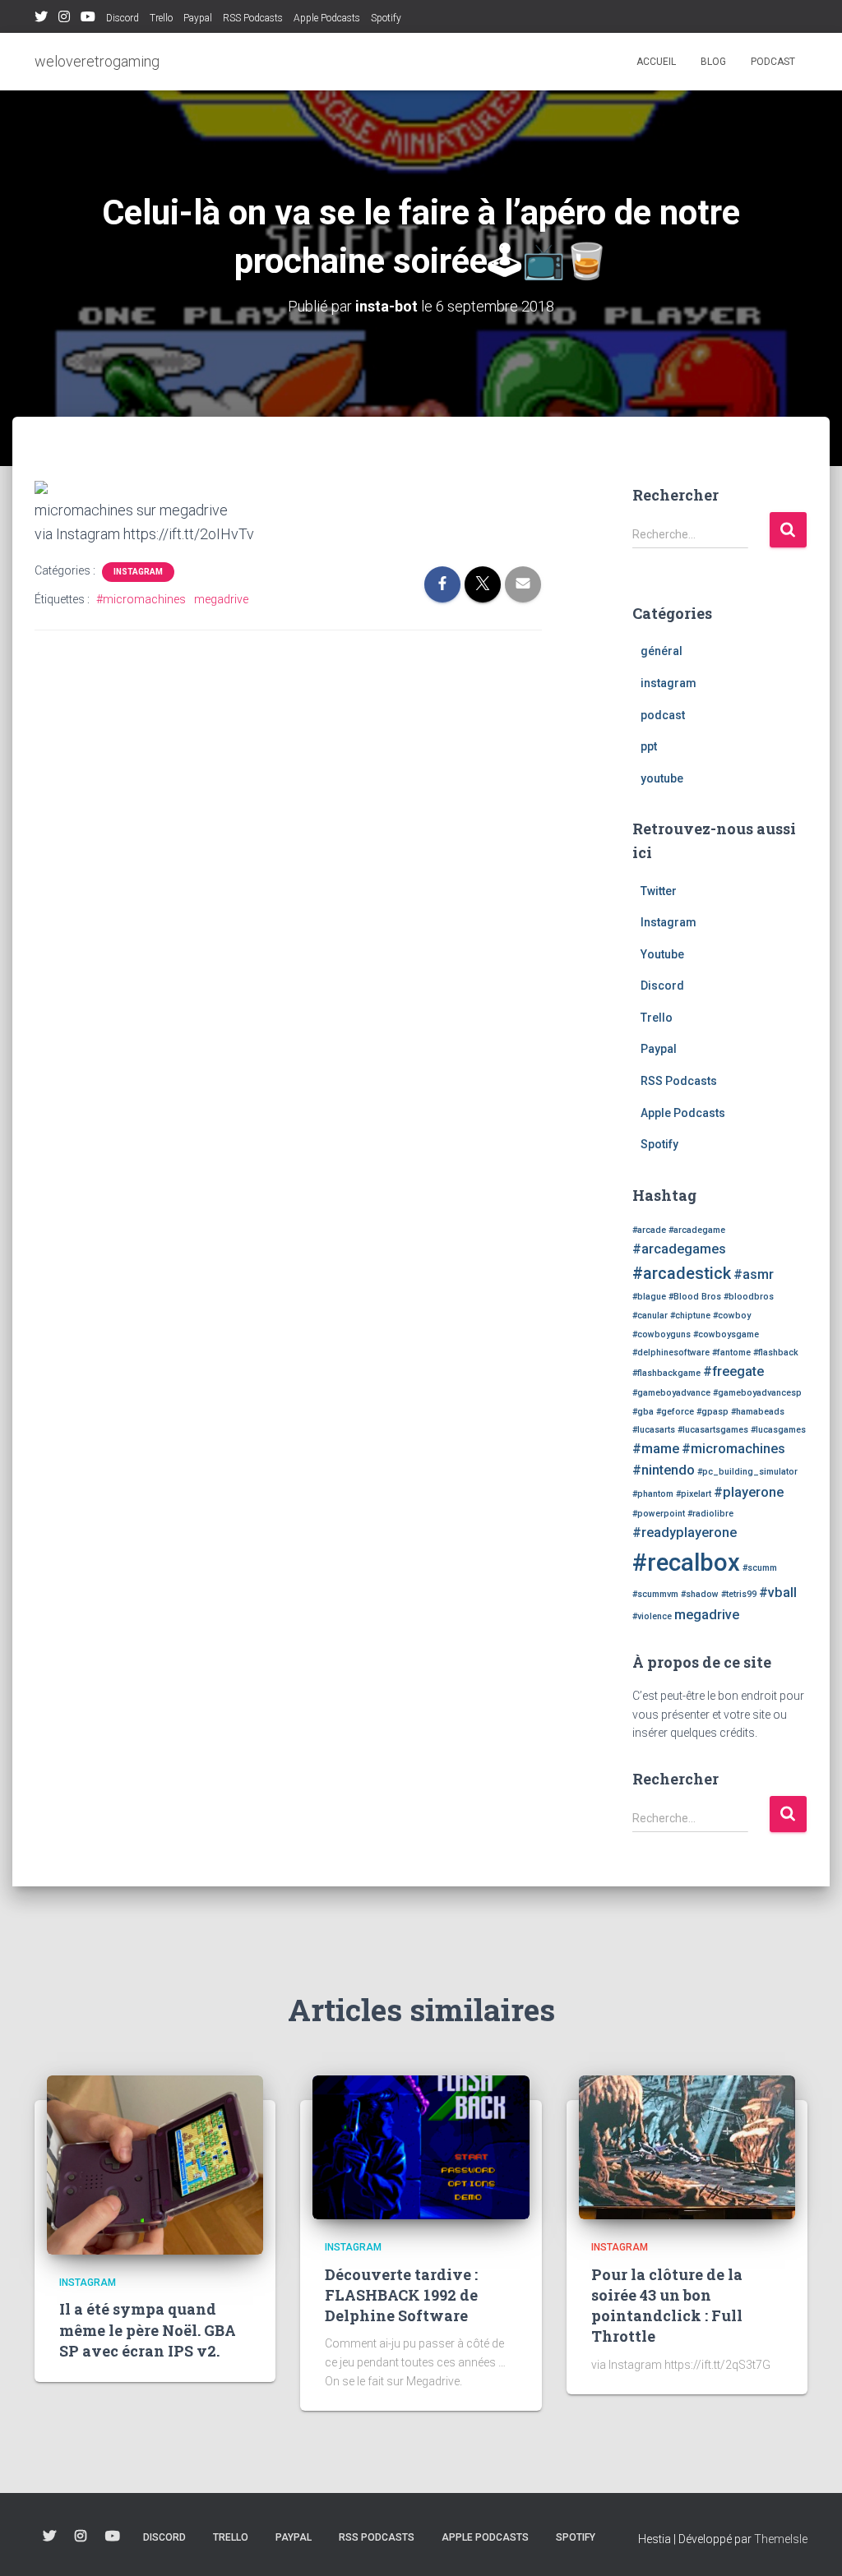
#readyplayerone (685, 1533)
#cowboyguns (662, 1334)
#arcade (649, 1230)
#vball (778, 1593)
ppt (649, 746)
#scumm (760, 1568)
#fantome (731, 1353)
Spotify (386, 18)
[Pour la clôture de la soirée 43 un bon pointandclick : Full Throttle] (687, 2146)
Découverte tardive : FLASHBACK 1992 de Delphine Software (401, 2295)
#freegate (733, 1371)
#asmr (754, 1274)
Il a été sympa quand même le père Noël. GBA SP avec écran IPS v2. (148, 2329)
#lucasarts (654, 1430)
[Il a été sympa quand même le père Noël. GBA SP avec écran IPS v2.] (155, 2164)
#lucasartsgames (713, 1430)
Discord (123, 18)
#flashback (776, 1353)
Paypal (198, 18)
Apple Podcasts (327, 18)
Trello (161, 18)
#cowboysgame (726, 1334)
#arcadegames (679, 1249)
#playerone (749, 1492)
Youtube (88, 19)
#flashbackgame (666, 1373)
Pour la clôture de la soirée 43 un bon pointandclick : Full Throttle (667, 2306)
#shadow (700, 1594)
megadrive (221, 599)
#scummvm (655, 1594)
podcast (773, 62)
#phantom (653, 1494)
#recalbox (686, 1563)
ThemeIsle (781, 2539)
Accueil (656, 62)
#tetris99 (739, 1594)
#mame (656, 1449)
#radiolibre (710, 1514)
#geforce (675, 1412)
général (662, 651)
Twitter (41, 19)
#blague (649, 1297)
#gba (643, 1412)
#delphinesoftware (671, 1353)
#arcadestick (682, 1273)
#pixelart (694, 1494)
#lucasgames (778, 1430)
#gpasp (712, 1412)
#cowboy (732, 1316)
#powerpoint (659, 1514)
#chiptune (690, 1316)
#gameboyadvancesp (757, 1393)
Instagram (64, 19)
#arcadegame (697, 1230)
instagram (138, 572)
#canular (650, 1316)
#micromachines (141, 599)
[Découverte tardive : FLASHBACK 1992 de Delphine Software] (421, 2146)
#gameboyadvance (671, 1393)
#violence (652, 1616)
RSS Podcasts (253, 18)
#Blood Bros (695, 1297)
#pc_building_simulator (747, 1472)
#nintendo (664, 1470)
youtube (662, 778)
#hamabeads (758, 1412)
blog (713, 62)
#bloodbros (749, 1297)
